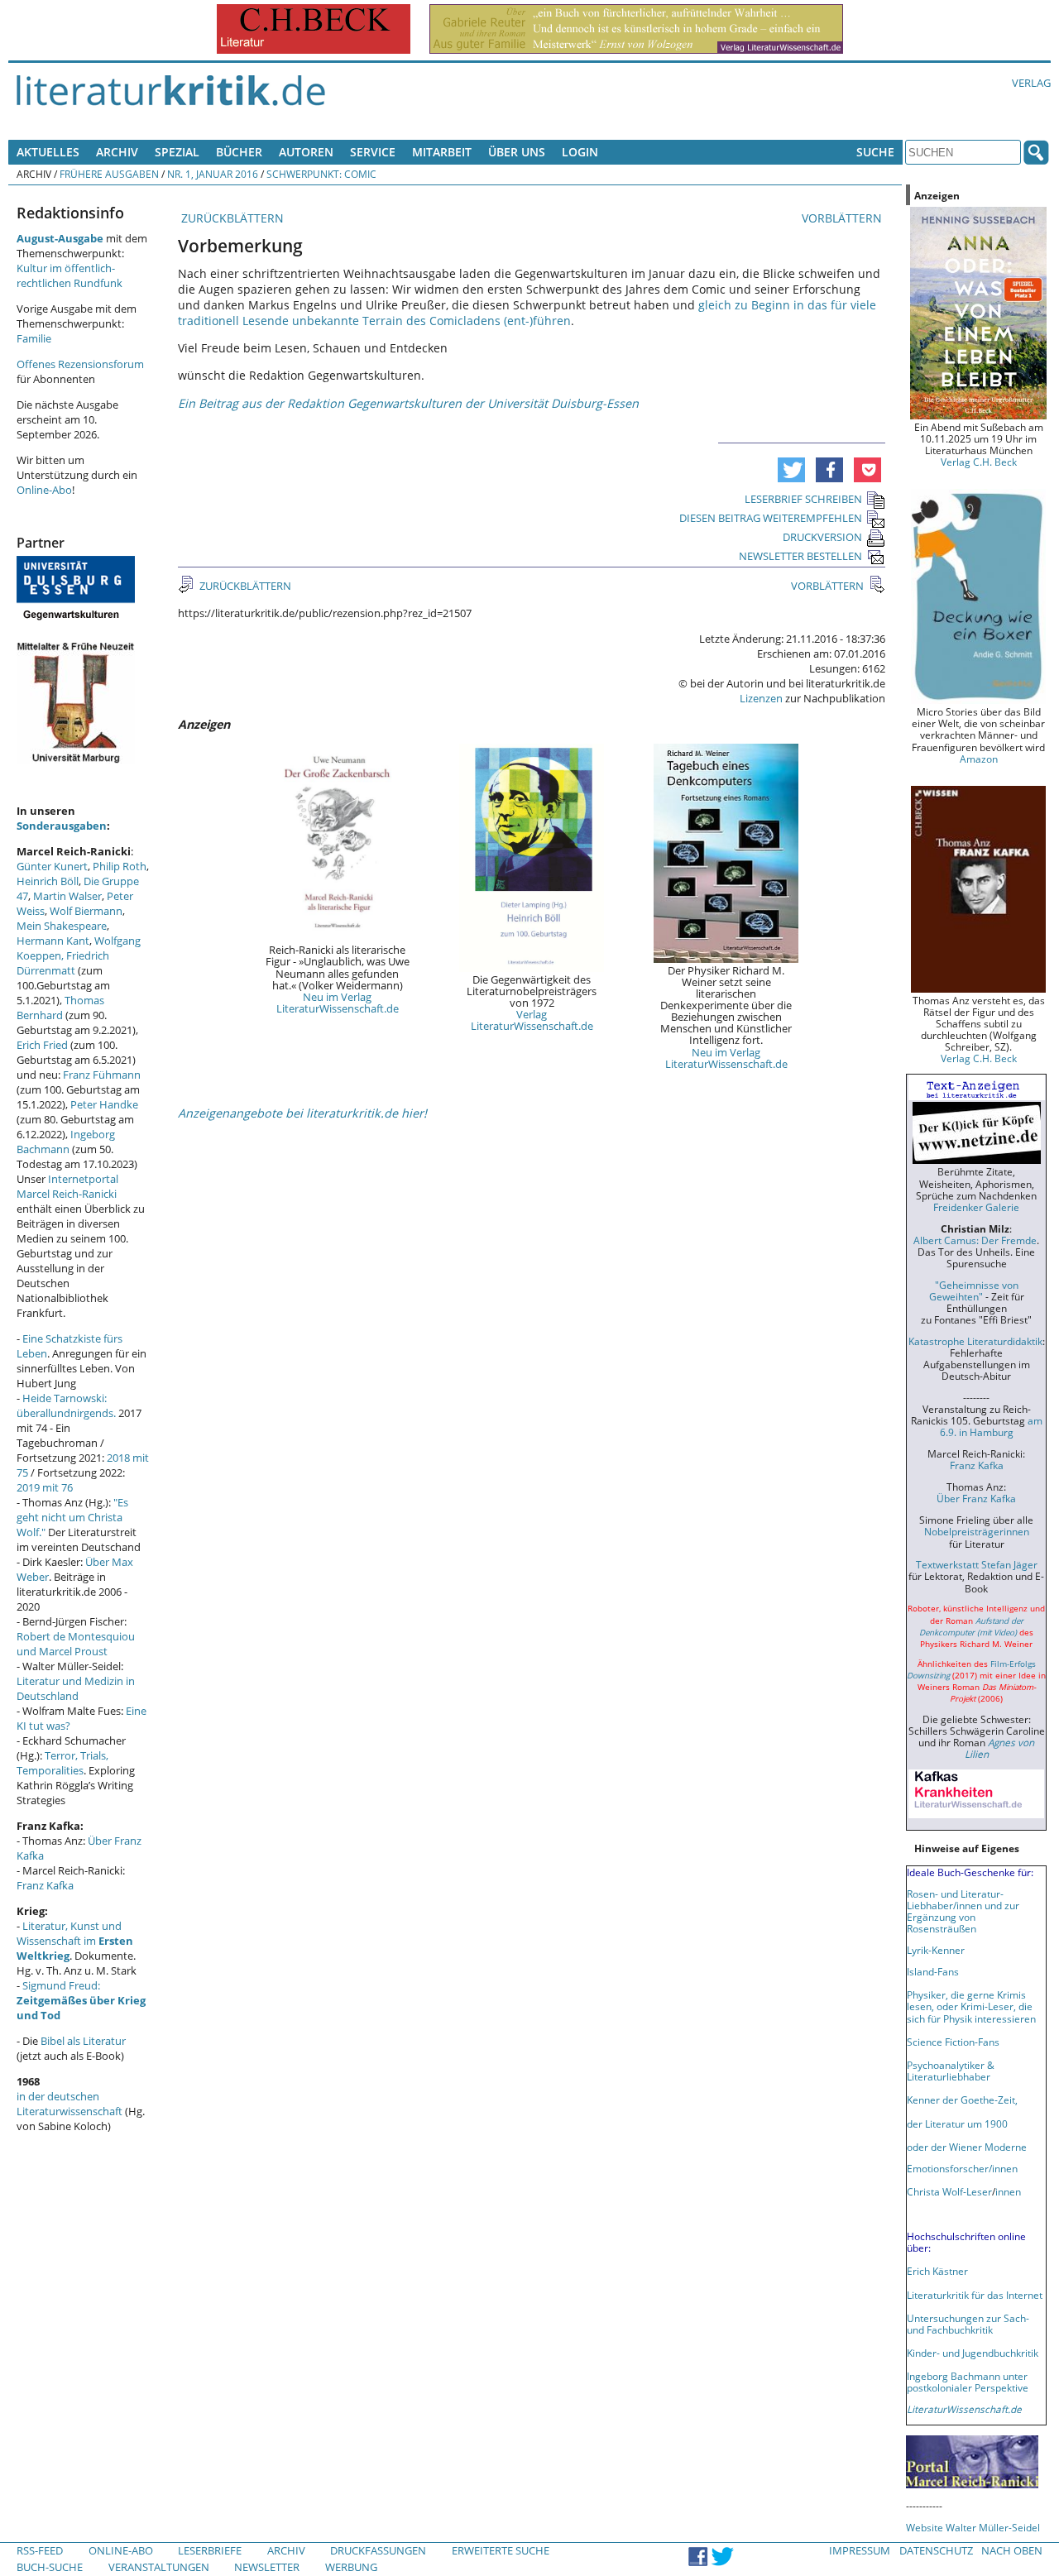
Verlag (1031, 83)
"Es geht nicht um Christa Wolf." (72, 1517)
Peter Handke (104, 1104)
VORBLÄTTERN (843, 218)
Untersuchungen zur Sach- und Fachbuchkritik (968, 2324)
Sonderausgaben (62, 826)
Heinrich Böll (48, 881)
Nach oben (1012, 2550)
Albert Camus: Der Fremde (975, 1240)
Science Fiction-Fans (953, 2042)
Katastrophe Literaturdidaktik (975, 1341)
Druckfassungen (378, 2550)
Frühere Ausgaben (109, 174)
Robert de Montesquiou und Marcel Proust (76, 1644)
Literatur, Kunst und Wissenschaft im (75, 1941)
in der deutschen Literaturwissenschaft (69, 2104)
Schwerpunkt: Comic (321, 174)
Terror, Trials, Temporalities (62, 1763)
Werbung (351, 2567)
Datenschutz (936, 2550)
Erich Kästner (937, 2271)
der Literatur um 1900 (957, 2124)
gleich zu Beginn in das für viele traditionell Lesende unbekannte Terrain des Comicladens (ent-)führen (527, 313)
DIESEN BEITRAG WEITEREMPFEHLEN (771, 518)
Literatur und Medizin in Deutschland (76, 1688)
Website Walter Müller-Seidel (973, 2527)
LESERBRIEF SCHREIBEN (803, 499)
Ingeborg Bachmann (66, 1142)
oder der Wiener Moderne (967, 2147)
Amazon (979, 759)
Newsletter (267, 2567)
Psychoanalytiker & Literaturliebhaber (951, 2071)
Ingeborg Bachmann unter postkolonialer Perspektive (968, 2382)
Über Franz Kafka (976, 1498)
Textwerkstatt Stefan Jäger (977, 1564)
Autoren (306, 152)
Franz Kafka (45, 1885)
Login (580, 152)
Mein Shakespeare (62, 926)
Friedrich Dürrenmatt (63, 963)
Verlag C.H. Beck (979, 462)
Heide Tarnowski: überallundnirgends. (66, 1405)
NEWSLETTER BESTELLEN (800, 556)
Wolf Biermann (86, 911)
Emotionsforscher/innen (962, 2168)
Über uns (517, 152)
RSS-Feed (40, 2550)
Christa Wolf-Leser (949, 2191)
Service (373, 152)
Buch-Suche (50, 2567)
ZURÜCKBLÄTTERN (231, 218)
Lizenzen (761, 698)
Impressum (860, 2550)
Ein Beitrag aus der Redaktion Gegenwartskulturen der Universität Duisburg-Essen (408, 403)
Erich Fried (42, 1045)
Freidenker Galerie (976, 1207)
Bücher (239, 152)
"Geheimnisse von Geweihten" (974, 1290)
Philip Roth (120, 866)
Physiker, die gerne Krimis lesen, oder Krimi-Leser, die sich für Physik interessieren (971, 2006)
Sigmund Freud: (81, 2000)
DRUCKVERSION (822, 537)
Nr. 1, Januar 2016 (213, 174)
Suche (875, 152)
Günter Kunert (52, 866)
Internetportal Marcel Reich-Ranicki (67, 1186)
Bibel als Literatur (83, 2041)
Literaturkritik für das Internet (975, 2295)
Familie (34, 338)
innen (1008, 2191)
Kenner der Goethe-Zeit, (962, 2100)
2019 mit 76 (45, 1487)
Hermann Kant (53, 941)
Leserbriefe (210, 2550)
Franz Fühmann (102, 1075)
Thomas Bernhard (60, 1008)
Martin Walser (67, 896)
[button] (791, 470)
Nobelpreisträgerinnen (977, 1531)
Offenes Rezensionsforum (80, 364)
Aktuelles (48, 152)
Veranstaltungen (159, 2567)
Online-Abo (44, 490)
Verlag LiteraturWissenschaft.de (532, 1020)
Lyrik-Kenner (936, 1950)
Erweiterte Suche (501, 2550)
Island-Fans (933, 1971)
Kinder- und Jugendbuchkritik (973, 2353)
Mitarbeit (442, 152)
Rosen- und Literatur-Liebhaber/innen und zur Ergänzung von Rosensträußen (963, 1911)
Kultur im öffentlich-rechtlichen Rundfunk (69, 275)
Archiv (117, 152)
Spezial (177, 152)
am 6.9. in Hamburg (991, 1426)
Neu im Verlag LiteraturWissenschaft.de (338, 1003)
